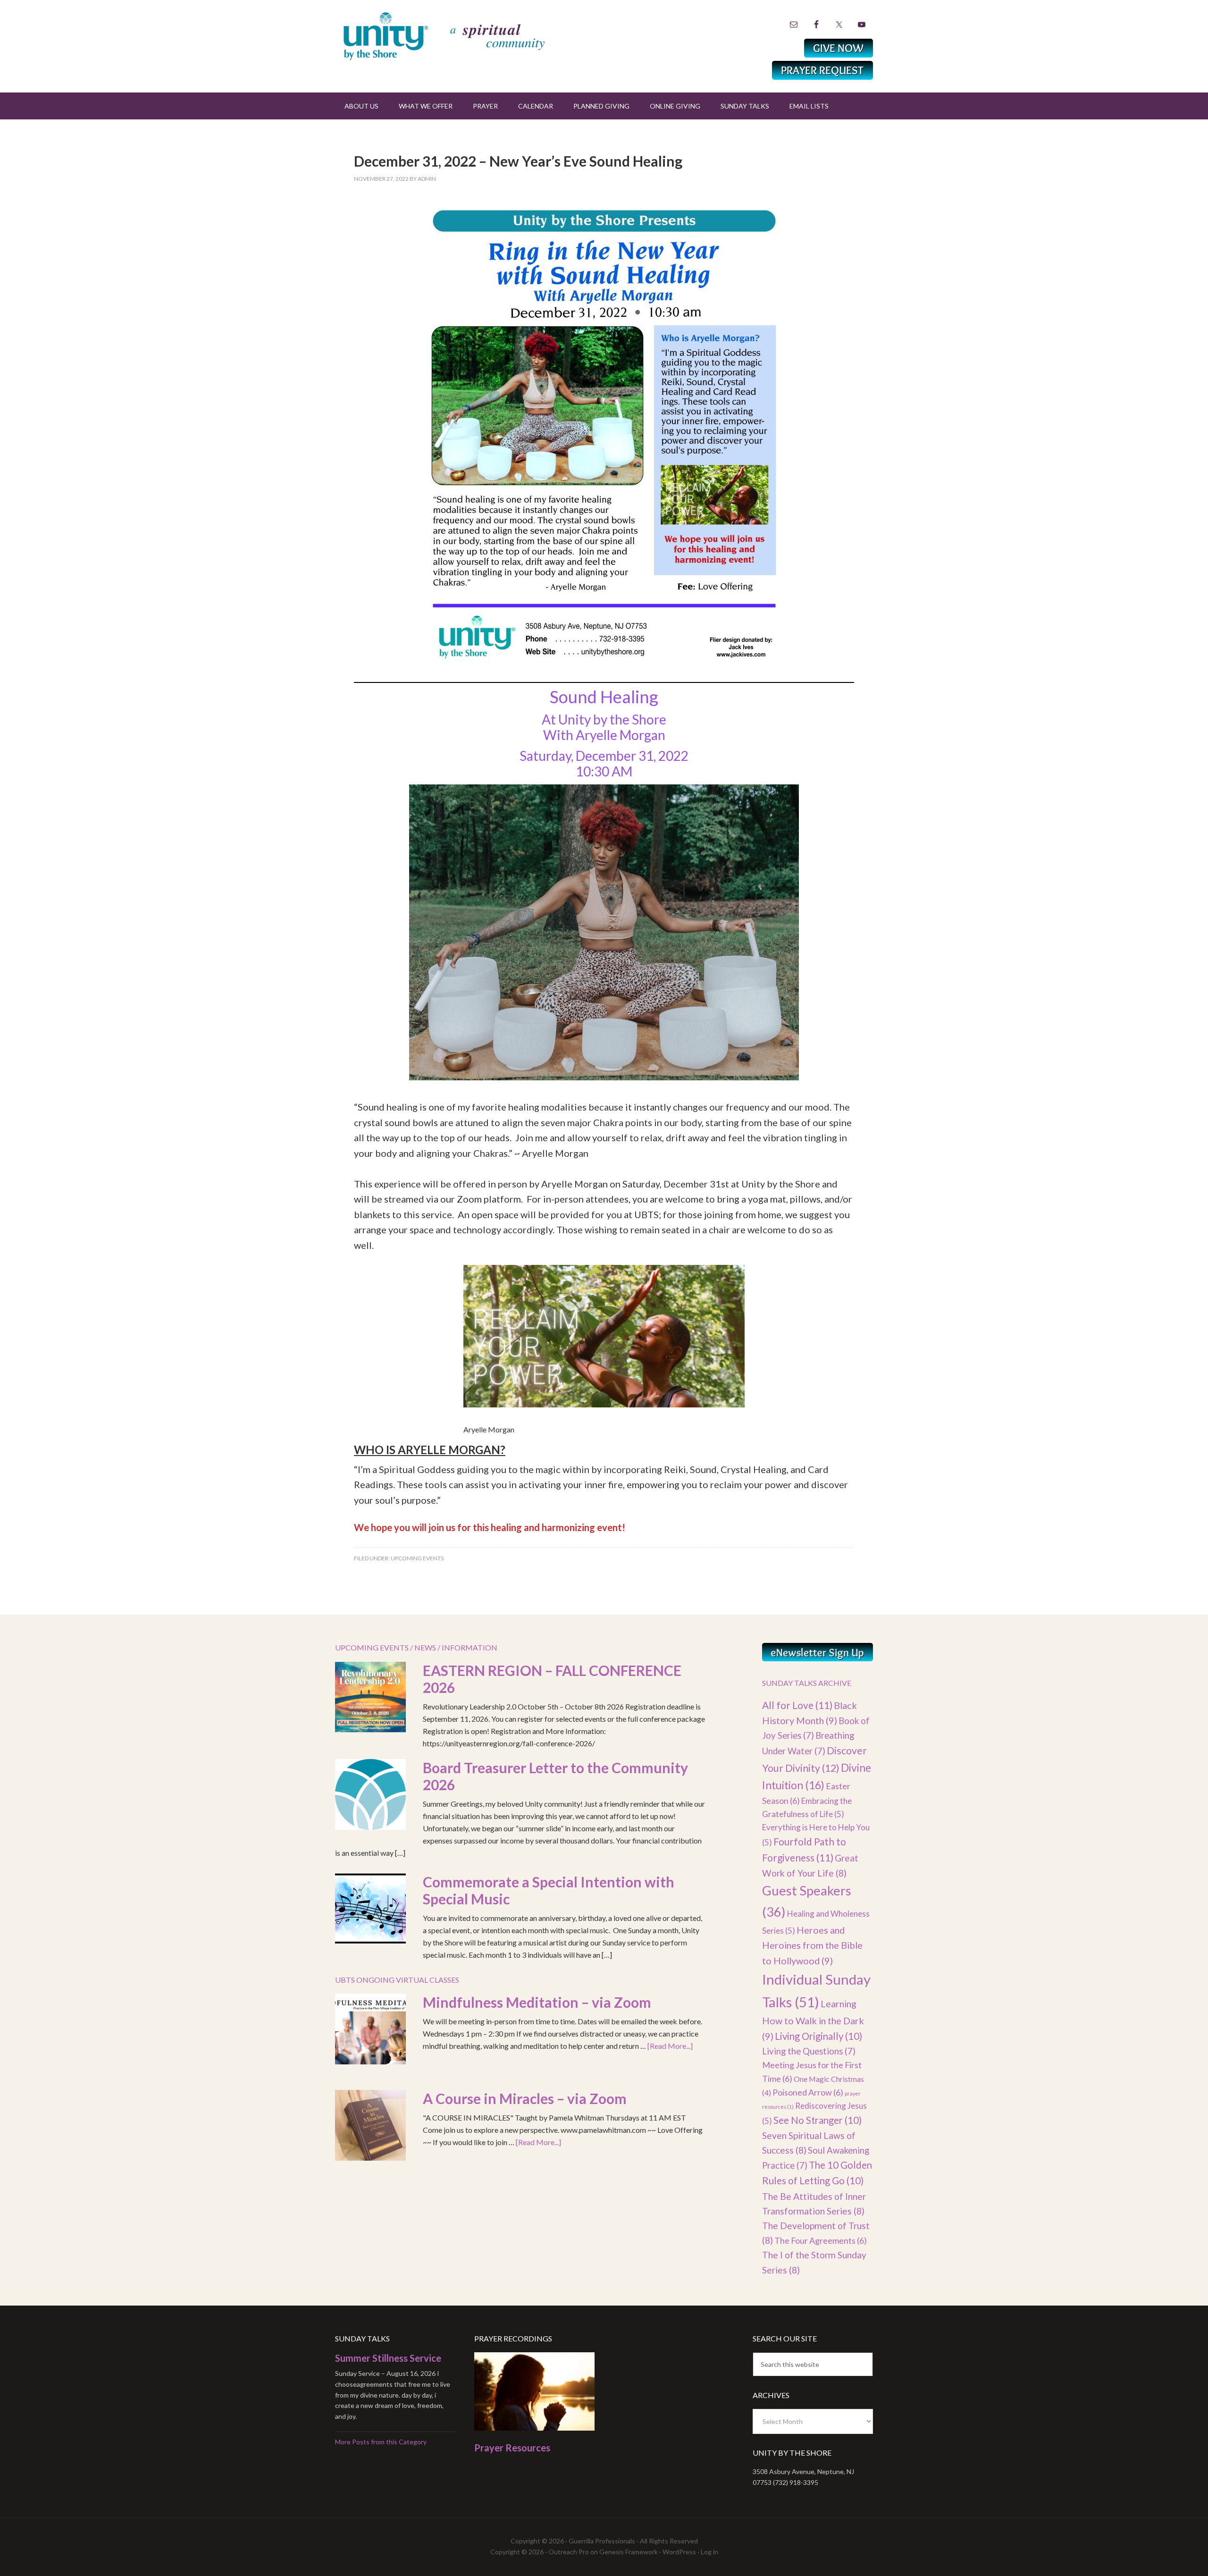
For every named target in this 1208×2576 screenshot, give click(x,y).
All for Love (797, 1705)
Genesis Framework (629, 2552)
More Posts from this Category (381, 2442)
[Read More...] (670, 2046)
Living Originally (818, 2036)
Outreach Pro (569, 2552)
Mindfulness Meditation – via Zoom (537, 2002)
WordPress (679, 2552)
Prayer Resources (512, 2448)
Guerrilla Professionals (602, 2541)
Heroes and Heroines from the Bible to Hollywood (812, 1945)
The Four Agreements (821, 2240)
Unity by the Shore (465, 35)
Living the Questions (809, 2051)
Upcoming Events (417, 1558)
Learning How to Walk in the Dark (813, 2020)
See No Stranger (818, 2120)
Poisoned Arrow (808, 2092)
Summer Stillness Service (388, 2358)
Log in (709, 2552)
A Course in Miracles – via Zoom (525, 2098)
